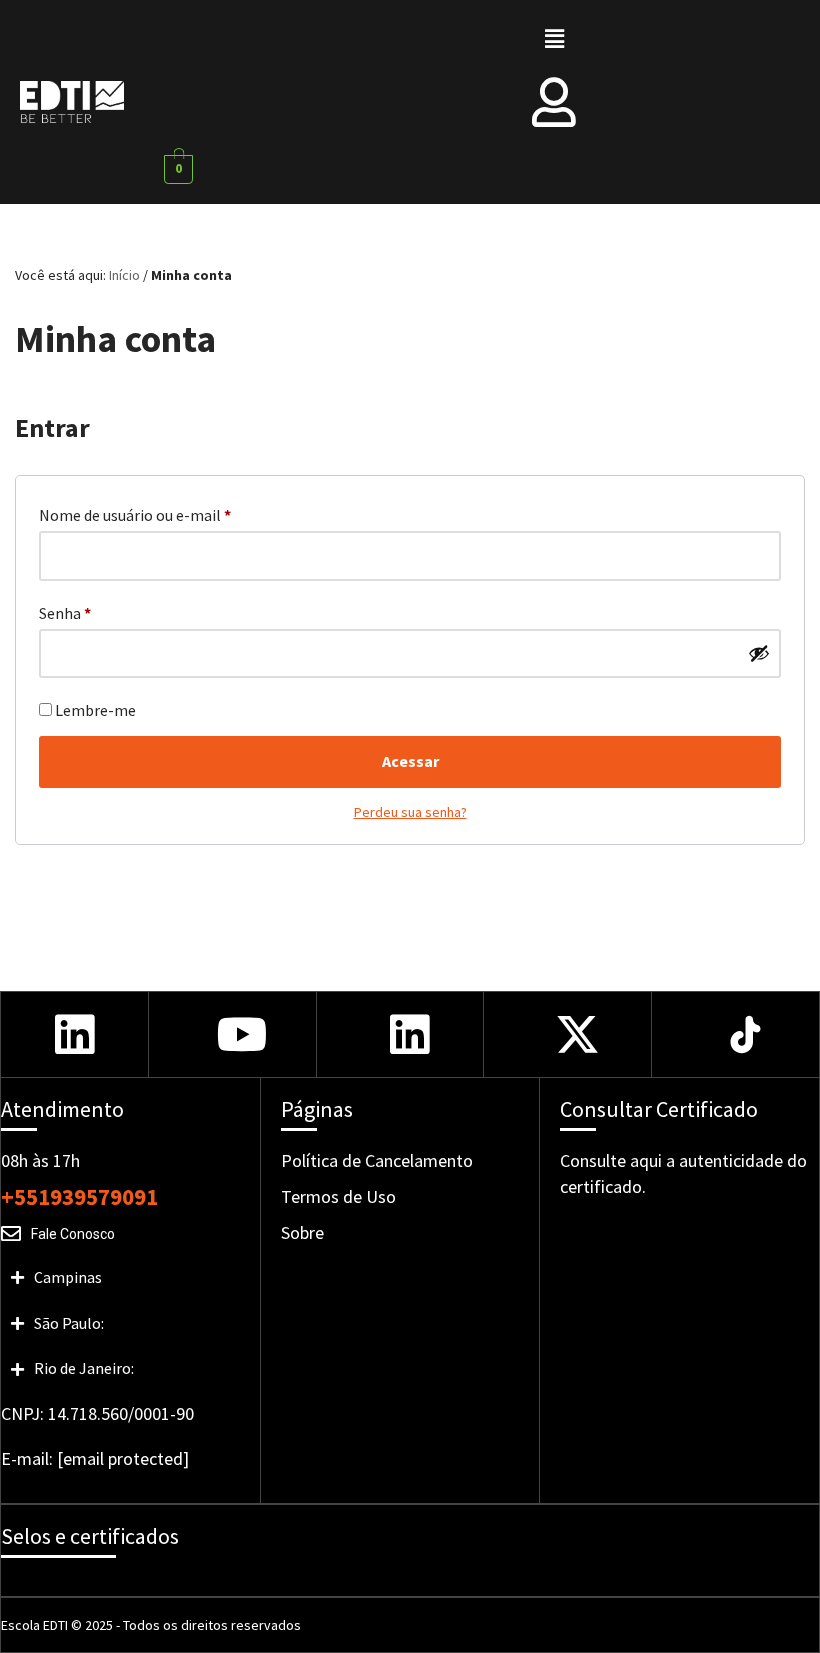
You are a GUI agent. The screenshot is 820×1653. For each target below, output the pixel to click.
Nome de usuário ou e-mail (135, 514)
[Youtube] (242, 1034)
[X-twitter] (577, 1034)
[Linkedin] (74, 1034)
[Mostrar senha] (759, 653)
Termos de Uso (338, 1196)
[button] (554, 38)
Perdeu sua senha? (410, 812)
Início (124, 275)
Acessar (410, 761)
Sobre (302, 1232)
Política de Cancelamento (377, 1160)
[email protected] (123, 1458)
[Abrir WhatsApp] (50, 1602)
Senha (65, 612)
